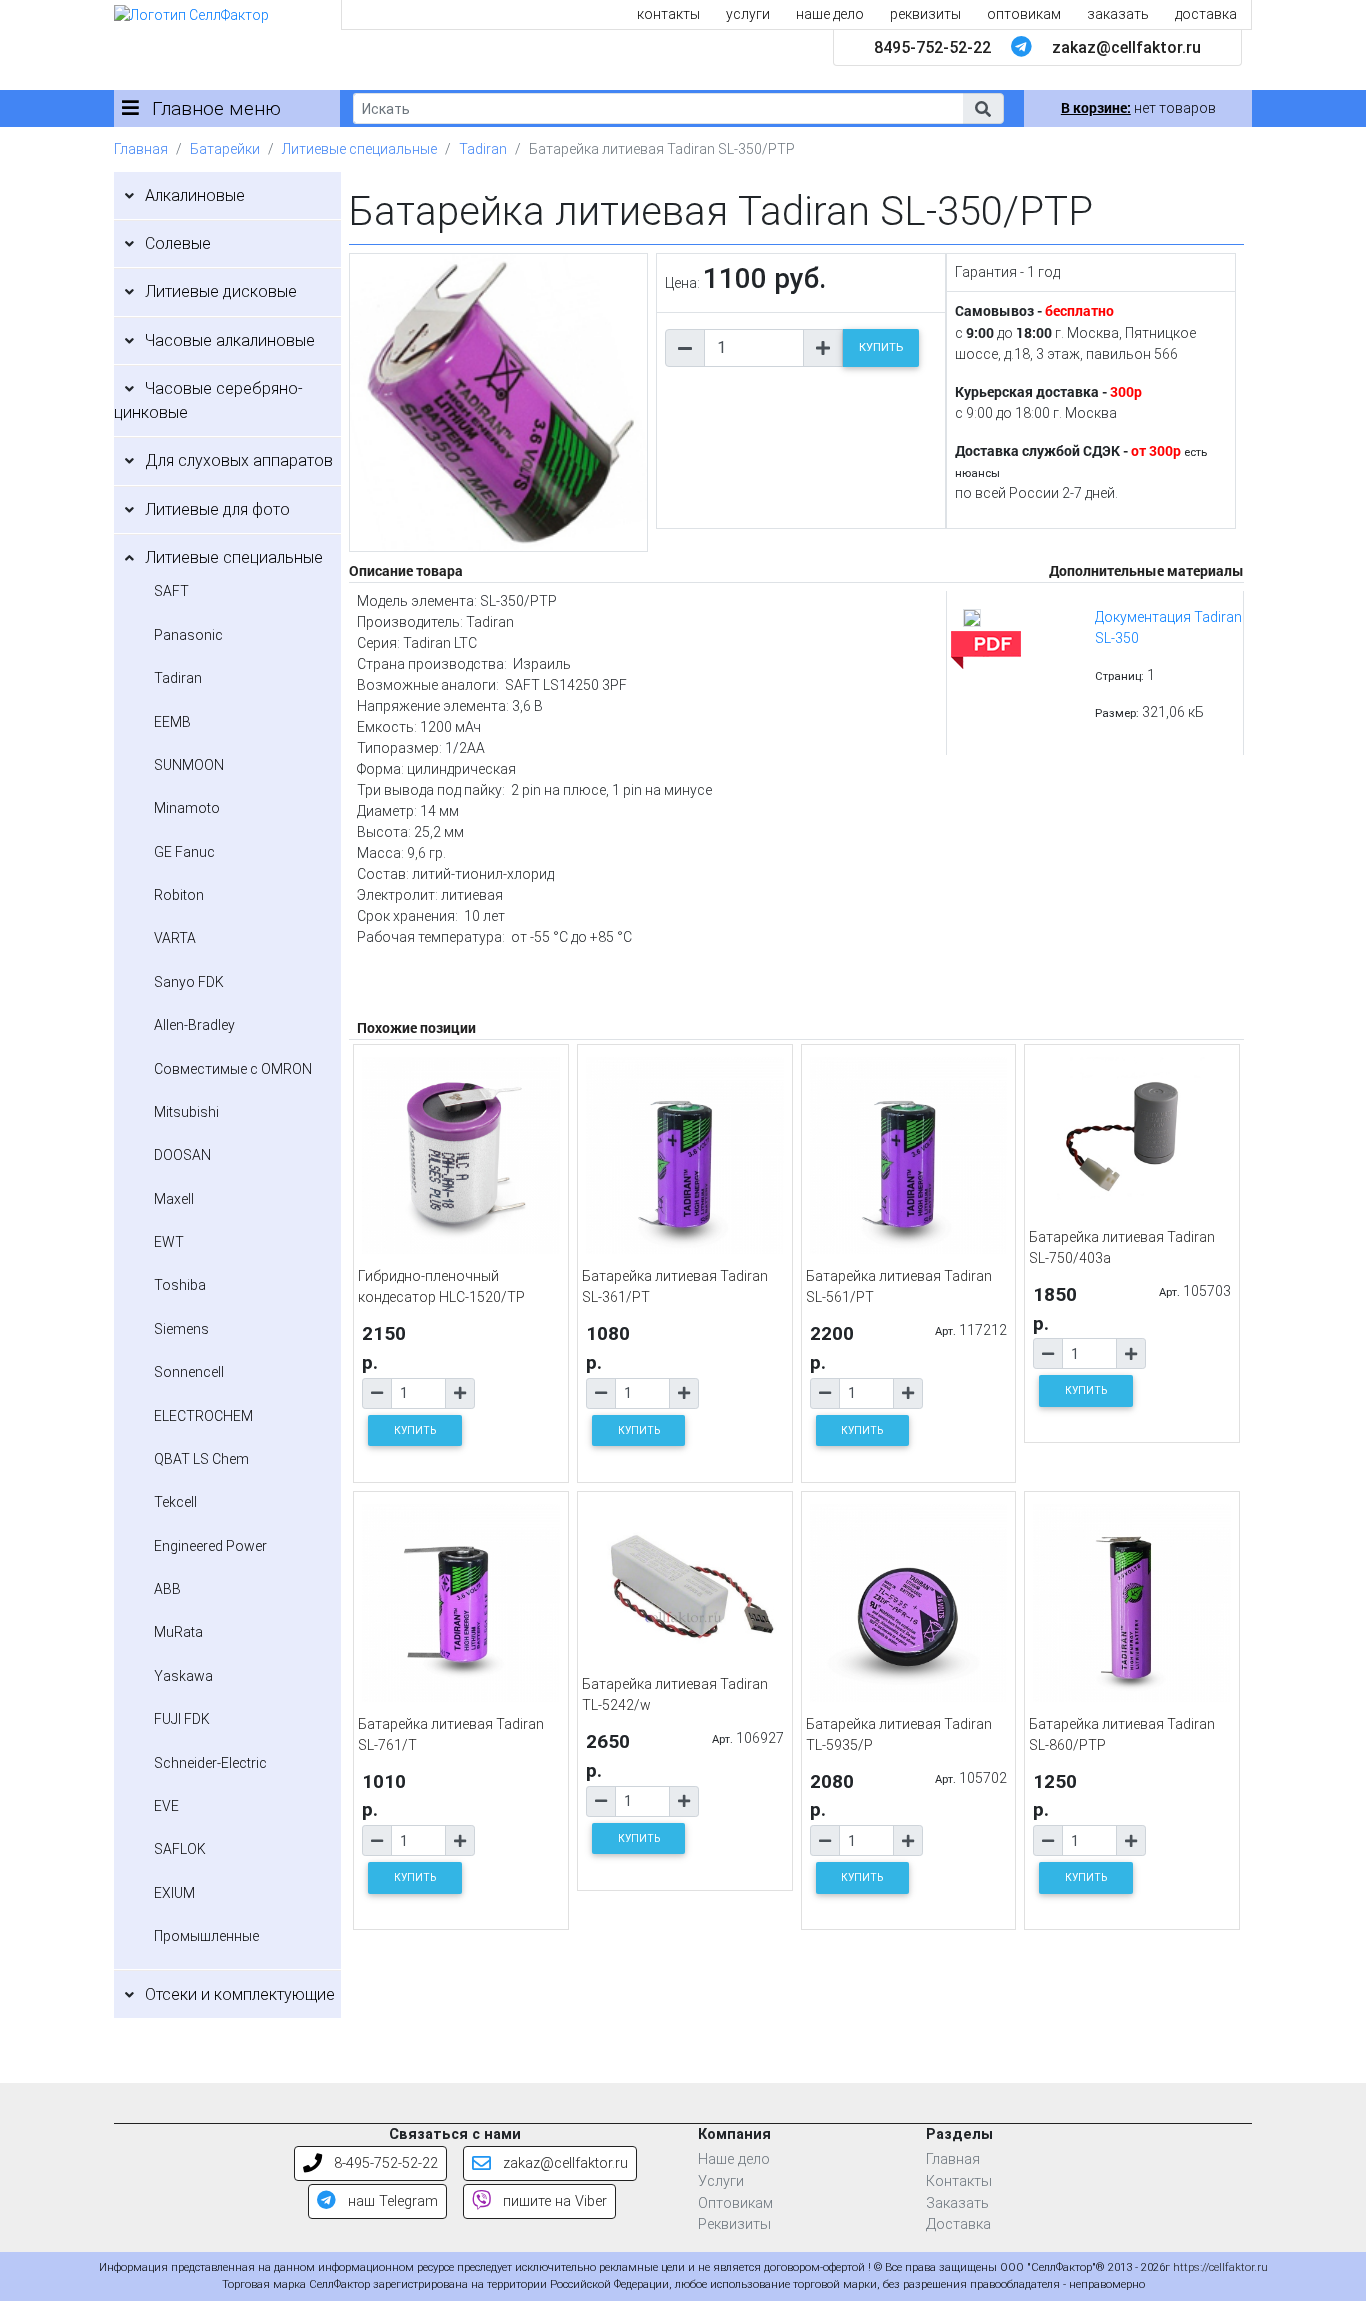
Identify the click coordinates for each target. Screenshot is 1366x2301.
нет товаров (1138, 108)
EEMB (172, 722)
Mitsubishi (186, 1112)
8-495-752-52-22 (384, 2163)
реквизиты (925, 14)
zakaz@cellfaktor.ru (1126, 47)
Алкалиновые (195, 195)
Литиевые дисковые (221, 291)
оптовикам (1024, 14)
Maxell (174, 1199)
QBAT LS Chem (201, 1459)
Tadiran (483, 149)
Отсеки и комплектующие (240, 1994)
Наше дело (734, 2159)
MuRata (178, 1632)
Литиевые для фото (217, 509)
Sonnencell (189, 1372)
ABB (167, 1589)
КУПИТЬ (881, 347)
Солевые (178, 243)
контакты (668, 14)
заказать (1118, 14)
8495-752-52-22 (932, 47)
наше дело (830, 14)
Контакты (959, 2181)
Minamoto (187, 808)
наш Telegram (391, 2201)
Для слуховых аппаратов (239, 460)
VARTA (175, 938)
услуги (748, 14)
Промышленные (206, 1936)
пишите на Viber (553, 2201)
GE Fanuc (184, 852)
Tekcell (175, 1502)
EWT (169, 1242)
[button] (983, 108)
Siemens (181, 1329)
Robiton (179, 895)
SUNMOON (189, 765)
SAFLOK (180, 1849)
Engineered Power (210, 1546)
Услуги (721, 2181)
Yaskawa (183, 1676)
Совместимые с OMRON (233, 1069)
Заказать (957, 2203)
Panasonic (188, 635)
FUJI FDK (182, 1719)
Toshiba (180, 1285)
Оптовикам (735, 2203)
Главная (141, 149)
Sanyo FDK (189, 982)
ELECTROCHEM (203, 1416)
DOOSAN (182, 1155)
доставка (1206, 14)
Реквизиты (734, 2224)
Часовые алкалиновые (230, 340)
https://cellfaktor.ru (1220, 2267)
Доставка (958, 2224)
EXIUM (174, 1893)
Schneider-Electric (210, 1763)
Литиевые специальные (359, 149)
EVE (166, 1806)
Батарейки (225, 149)
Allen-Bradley (194, 1025)
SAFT (171, 591)
